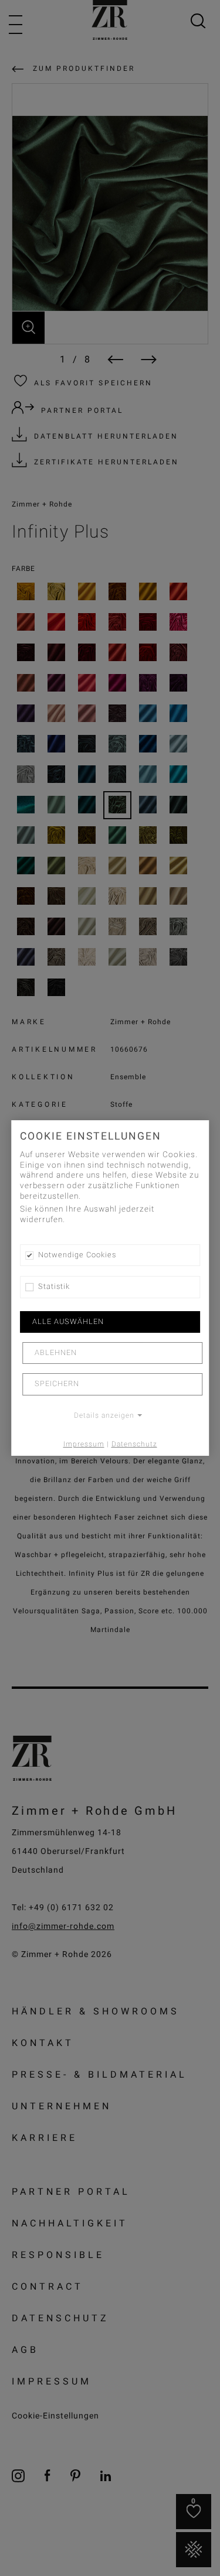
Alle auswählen (68, 1322)
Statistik (54, 1287)
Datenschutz (134, 1444)
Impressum (84, 1444)
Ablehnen (56, 1353)
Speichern (57, 1384)
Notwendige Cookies (77, 1255)
